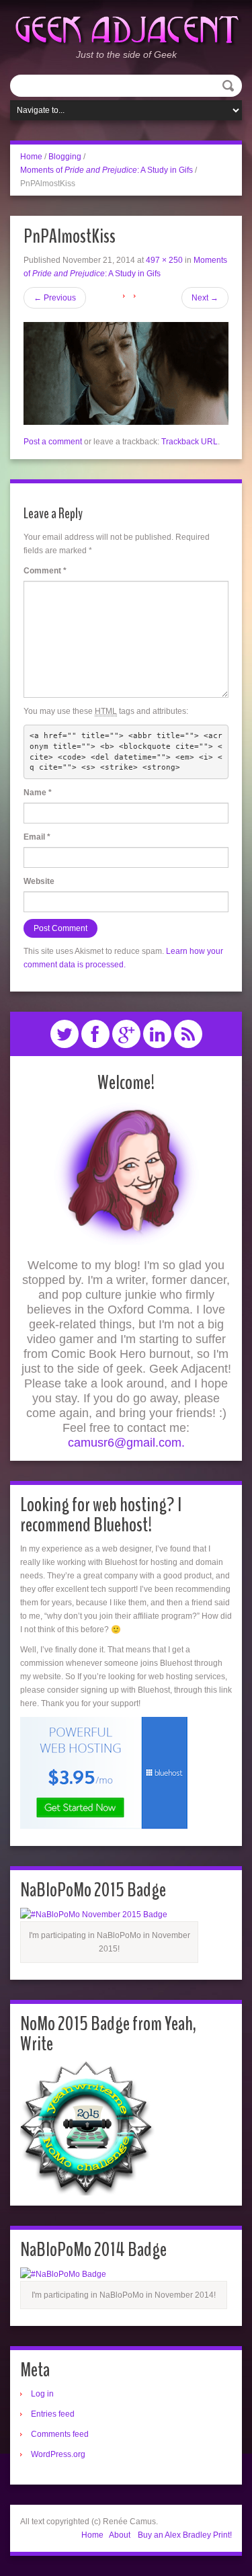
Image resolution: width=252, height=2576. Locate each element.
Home (31, 157)
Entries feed (53, 2414)
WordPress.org (58, 2454)
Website (39, 881)
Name (38, 793)
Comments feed (60, 2434)
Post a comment (53, 442)
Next (205, 298)
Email (37, 837)
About (120, 2535)
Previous (55, 298)
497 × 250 (164, 260)
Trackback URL (190, 442)
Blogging (65, 157)
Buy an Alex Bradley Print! (185, 2535)
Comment (45, 571)
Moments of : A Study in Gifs (107, 170)
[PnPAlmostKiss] (126, 373)
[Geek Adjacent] (126, 28)
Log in (42, 2394)
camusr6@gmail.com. (126, 1443)
